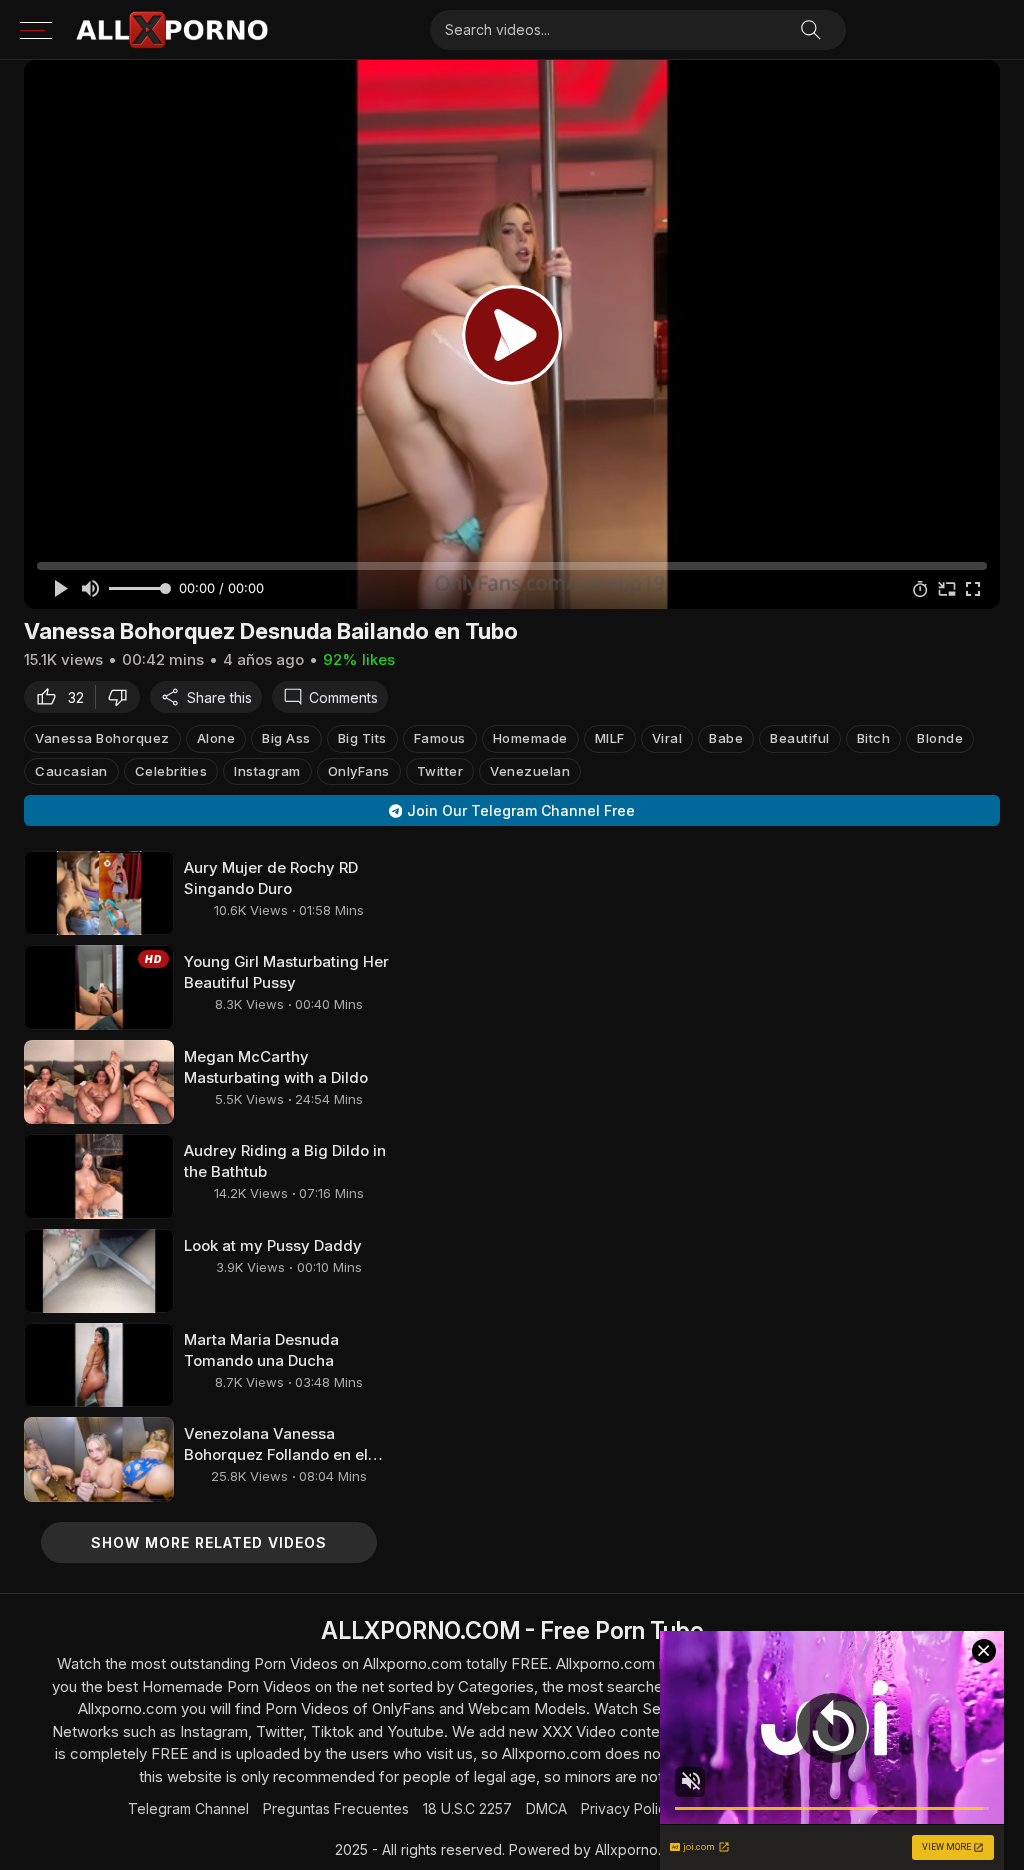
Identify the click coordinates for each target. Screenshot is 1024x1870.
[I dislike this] (123, 697)
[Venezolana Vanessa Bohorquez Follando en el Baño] (99, 1459)
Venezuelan (530, 771)
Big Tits (362, 738)
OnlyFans (359, 771)
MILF (610, 738)
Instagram (267, 771)
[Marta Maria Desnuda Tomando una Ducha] (99, 1365)
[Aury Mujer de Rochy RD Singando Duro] (99, 893)
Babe (726, 738)
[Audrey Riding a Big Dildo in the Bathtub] (99, 1176)
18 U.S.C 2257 (467, 1808)
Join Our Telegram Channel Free (521, 810)
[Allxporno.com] (172, 30)
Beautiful (800, 738)
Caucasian (71, 771)
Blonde (940, 738)
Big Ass (286, 738)
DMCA (546, 1808)
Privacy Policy (627, 1808)
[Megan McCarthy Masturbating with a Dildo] (99, 1082)
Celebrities (171, 771)
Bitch (874, 738)
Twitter (440, 771)
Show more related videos (209, 1542)
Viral (667, 738)
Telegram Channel (188, 1808)
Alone (216, 738)
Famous (440, 738)
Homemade (530, 738)
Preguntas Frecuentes (336, 1808)
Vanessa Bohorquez (102, 738)
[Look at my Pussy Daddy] (99, 1271)
